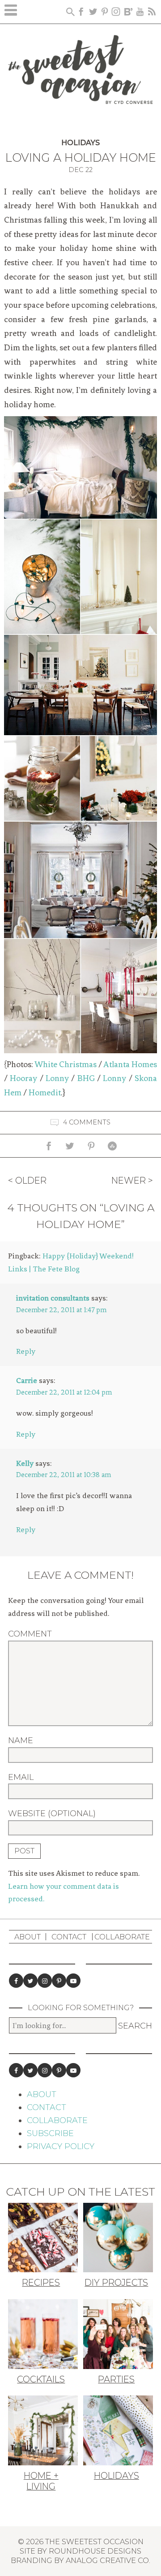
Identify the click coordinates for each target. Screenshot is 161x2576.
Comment (30, 1634)
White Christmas (66, 1064)
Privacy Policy (61, 2146)
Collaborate (122, 1937)
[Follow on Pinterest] (59, 1981)
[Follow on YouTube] (73, 1981)
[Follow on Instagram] (45, 1981)
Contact (69, 1937)
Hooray (23, 1078)
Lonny (57, 1078)
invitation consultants (53, 1298)
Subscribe (50, 2133)
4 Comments (87, 1122)
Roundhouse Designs (95, 2551)
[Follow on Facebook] (16, 1981)
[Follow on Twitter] (30, 1981)
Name (21, 1740)
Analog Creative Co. (108, 2560)
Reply (26, 1351)
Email (21, 1777)
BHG (86, 1078)
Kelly (25, 1463)
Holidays (80, 143)
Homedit (45, 1093)
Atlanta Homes (130, 1064)
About (28, 1937)
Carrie (27, 1380)
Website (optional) (52, 1814)
